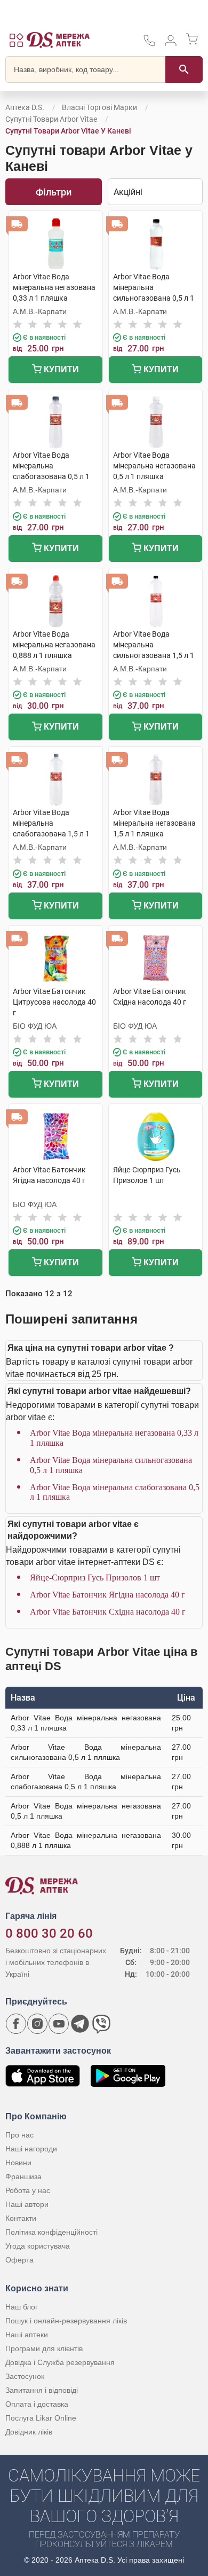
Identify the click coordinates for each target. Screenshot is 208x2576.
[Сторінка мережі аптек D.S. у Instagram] (37, 2024)
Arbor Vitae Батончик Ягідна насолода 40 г (107, 1595)
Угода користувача (38, 2246)
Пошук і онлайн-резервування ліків (66, 2321)
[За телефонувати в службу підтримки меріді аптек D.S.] (149, 44)
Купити (60, 369)
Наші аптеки (27, 2335)
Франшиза (23, 2176)
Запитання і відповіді (42, 2390)
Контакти (21, 2218)
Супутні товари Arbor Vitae (51, 119)
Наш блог (22, 2307)
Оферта (19, 2260)
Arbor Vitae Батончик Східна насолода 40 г (108, 1612)
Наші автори (27, 2204)
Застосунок (25, 2376)
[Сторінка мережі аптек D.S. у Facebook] (16, 2024)
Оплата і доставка (37, 2404)
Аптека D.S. (25, 107)
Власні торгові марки (99, 107)
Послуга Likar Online (41, 2418)
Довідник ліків (29, 2432)
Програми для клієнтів (44, 2348)
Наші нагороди (31, 2149)
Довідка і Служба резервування (60, 2362)
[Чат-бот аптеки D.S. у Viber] (101, 2024)
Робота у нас (28, 2190)
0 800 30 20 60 (49, 1933)
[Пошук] (184, 69)
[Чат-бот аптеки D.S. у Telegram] (80, 2024)
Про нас (19, 2135)
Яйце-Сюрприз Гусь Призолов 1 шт (95, 1577)
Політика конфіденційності (51, 2232)
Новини (18, 2163)
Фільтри (54, 192)
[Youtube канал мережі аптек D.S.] (59, 2024)
